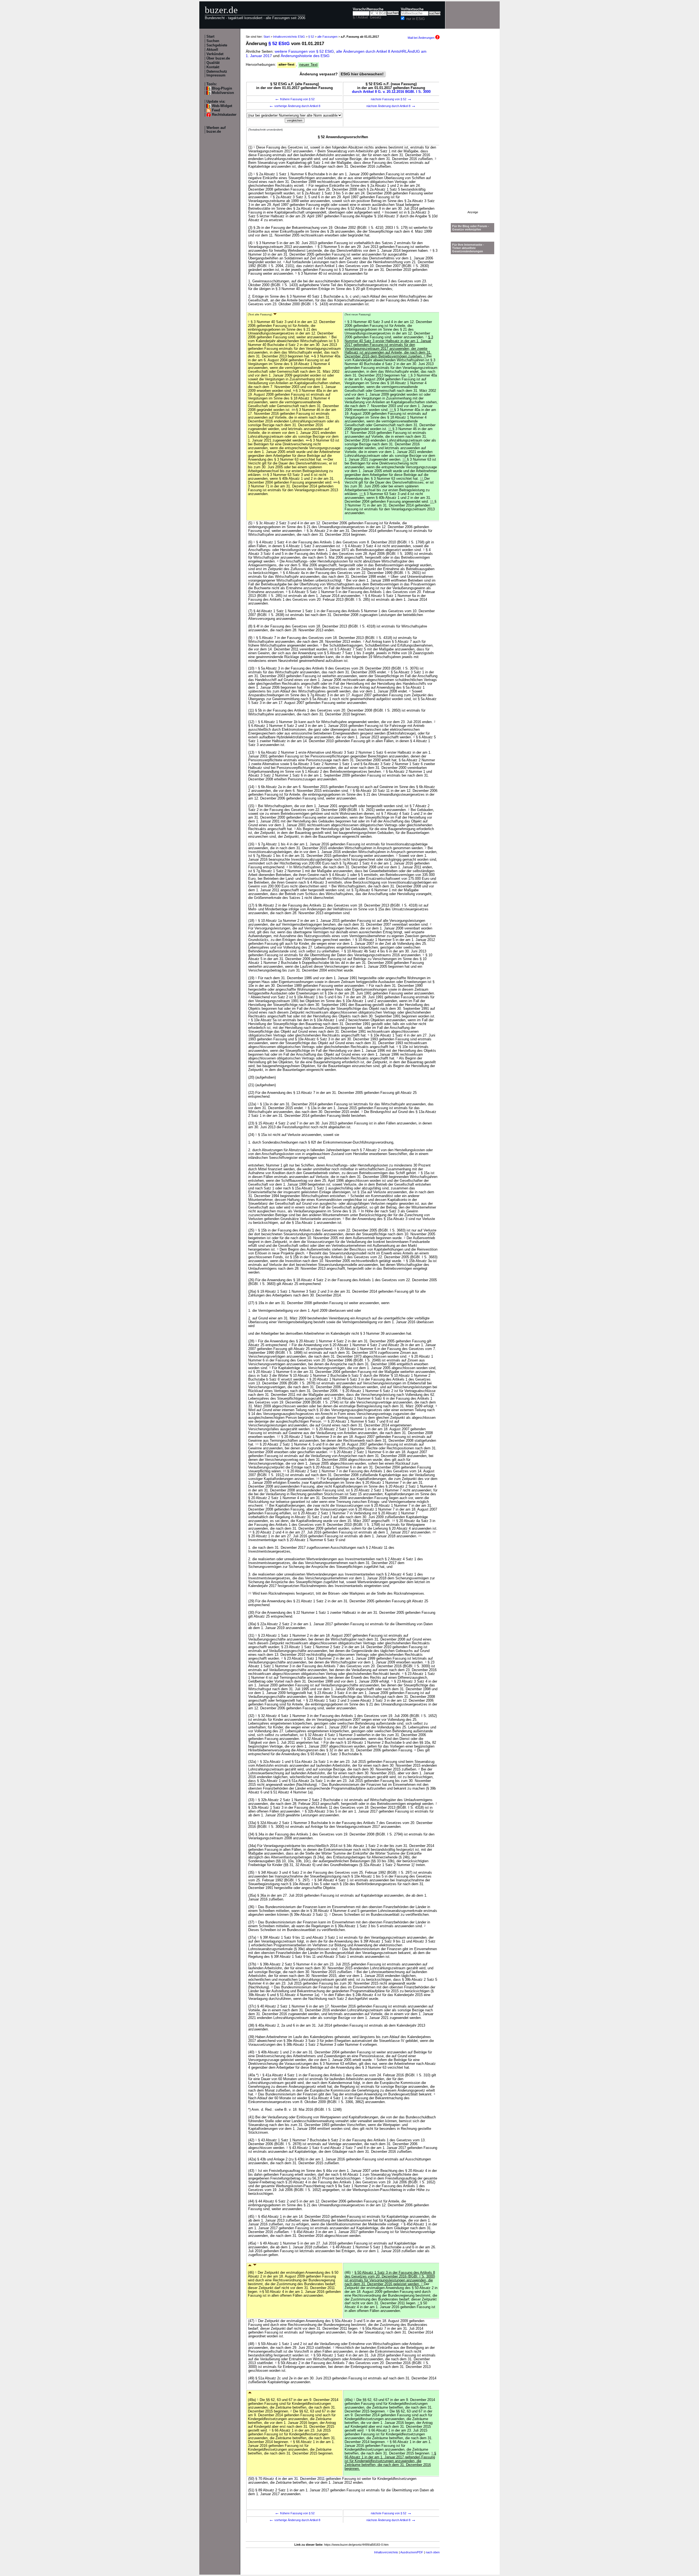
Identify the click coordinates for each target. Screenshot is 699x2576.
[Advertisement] (473, 129)
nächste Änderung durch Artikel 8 (391, 106)
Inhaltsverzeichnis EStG (289, 37)
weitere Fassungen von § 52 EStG (304, 51)
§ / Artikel (360, 17)
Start (210, 37)
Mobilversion (223, 93)
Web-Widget (222, 106)
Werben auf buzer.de (216, 130)
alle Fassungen (327, 37)
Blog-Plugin (222, 88)
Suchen (213, 41)
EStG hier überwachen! (362, 74)
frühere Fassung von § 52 (295, 99)
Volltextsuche (412, 9)
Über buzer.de (218, 58)
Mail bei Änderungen (421, 38)
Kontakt (213, 67)
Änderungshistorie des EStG (305, 56)
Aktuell (212, 50)
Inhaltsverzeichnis (386, 2552)
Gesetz (376, 17)
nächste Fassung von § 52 (391, 99)
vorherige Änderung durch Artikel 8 (295, 106)
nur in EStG (416, 19)
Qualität (213, 63)
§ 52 (311, 37)
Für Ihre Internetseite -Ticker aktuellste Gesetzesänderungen (468, 248)
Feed (216, 110)
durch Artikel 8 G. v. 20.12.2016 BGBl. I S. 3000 (391, 92)
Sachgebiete (217, 45)
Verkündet (215, 54)
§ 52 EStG (279, 44)
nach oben (433, 2552)
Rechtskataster (224, 115)
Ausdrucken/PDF (412, 2552)
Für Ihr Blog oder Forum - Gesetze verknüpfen (471, 228)
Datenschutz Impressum (217, 73)
